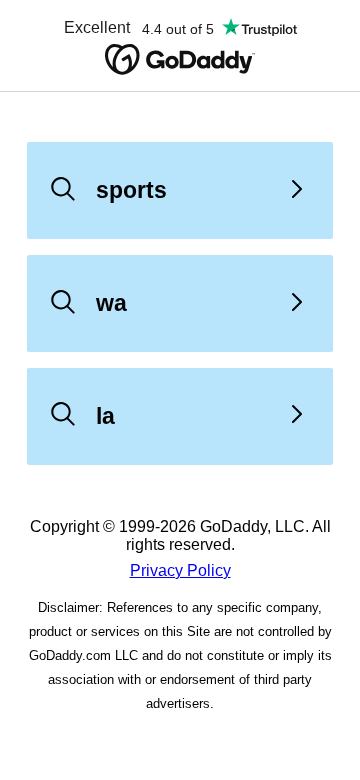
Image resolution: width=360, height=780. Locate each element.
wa (111, 303)
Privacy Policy (180, 570)
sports (131, 190)
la (105, 416)
